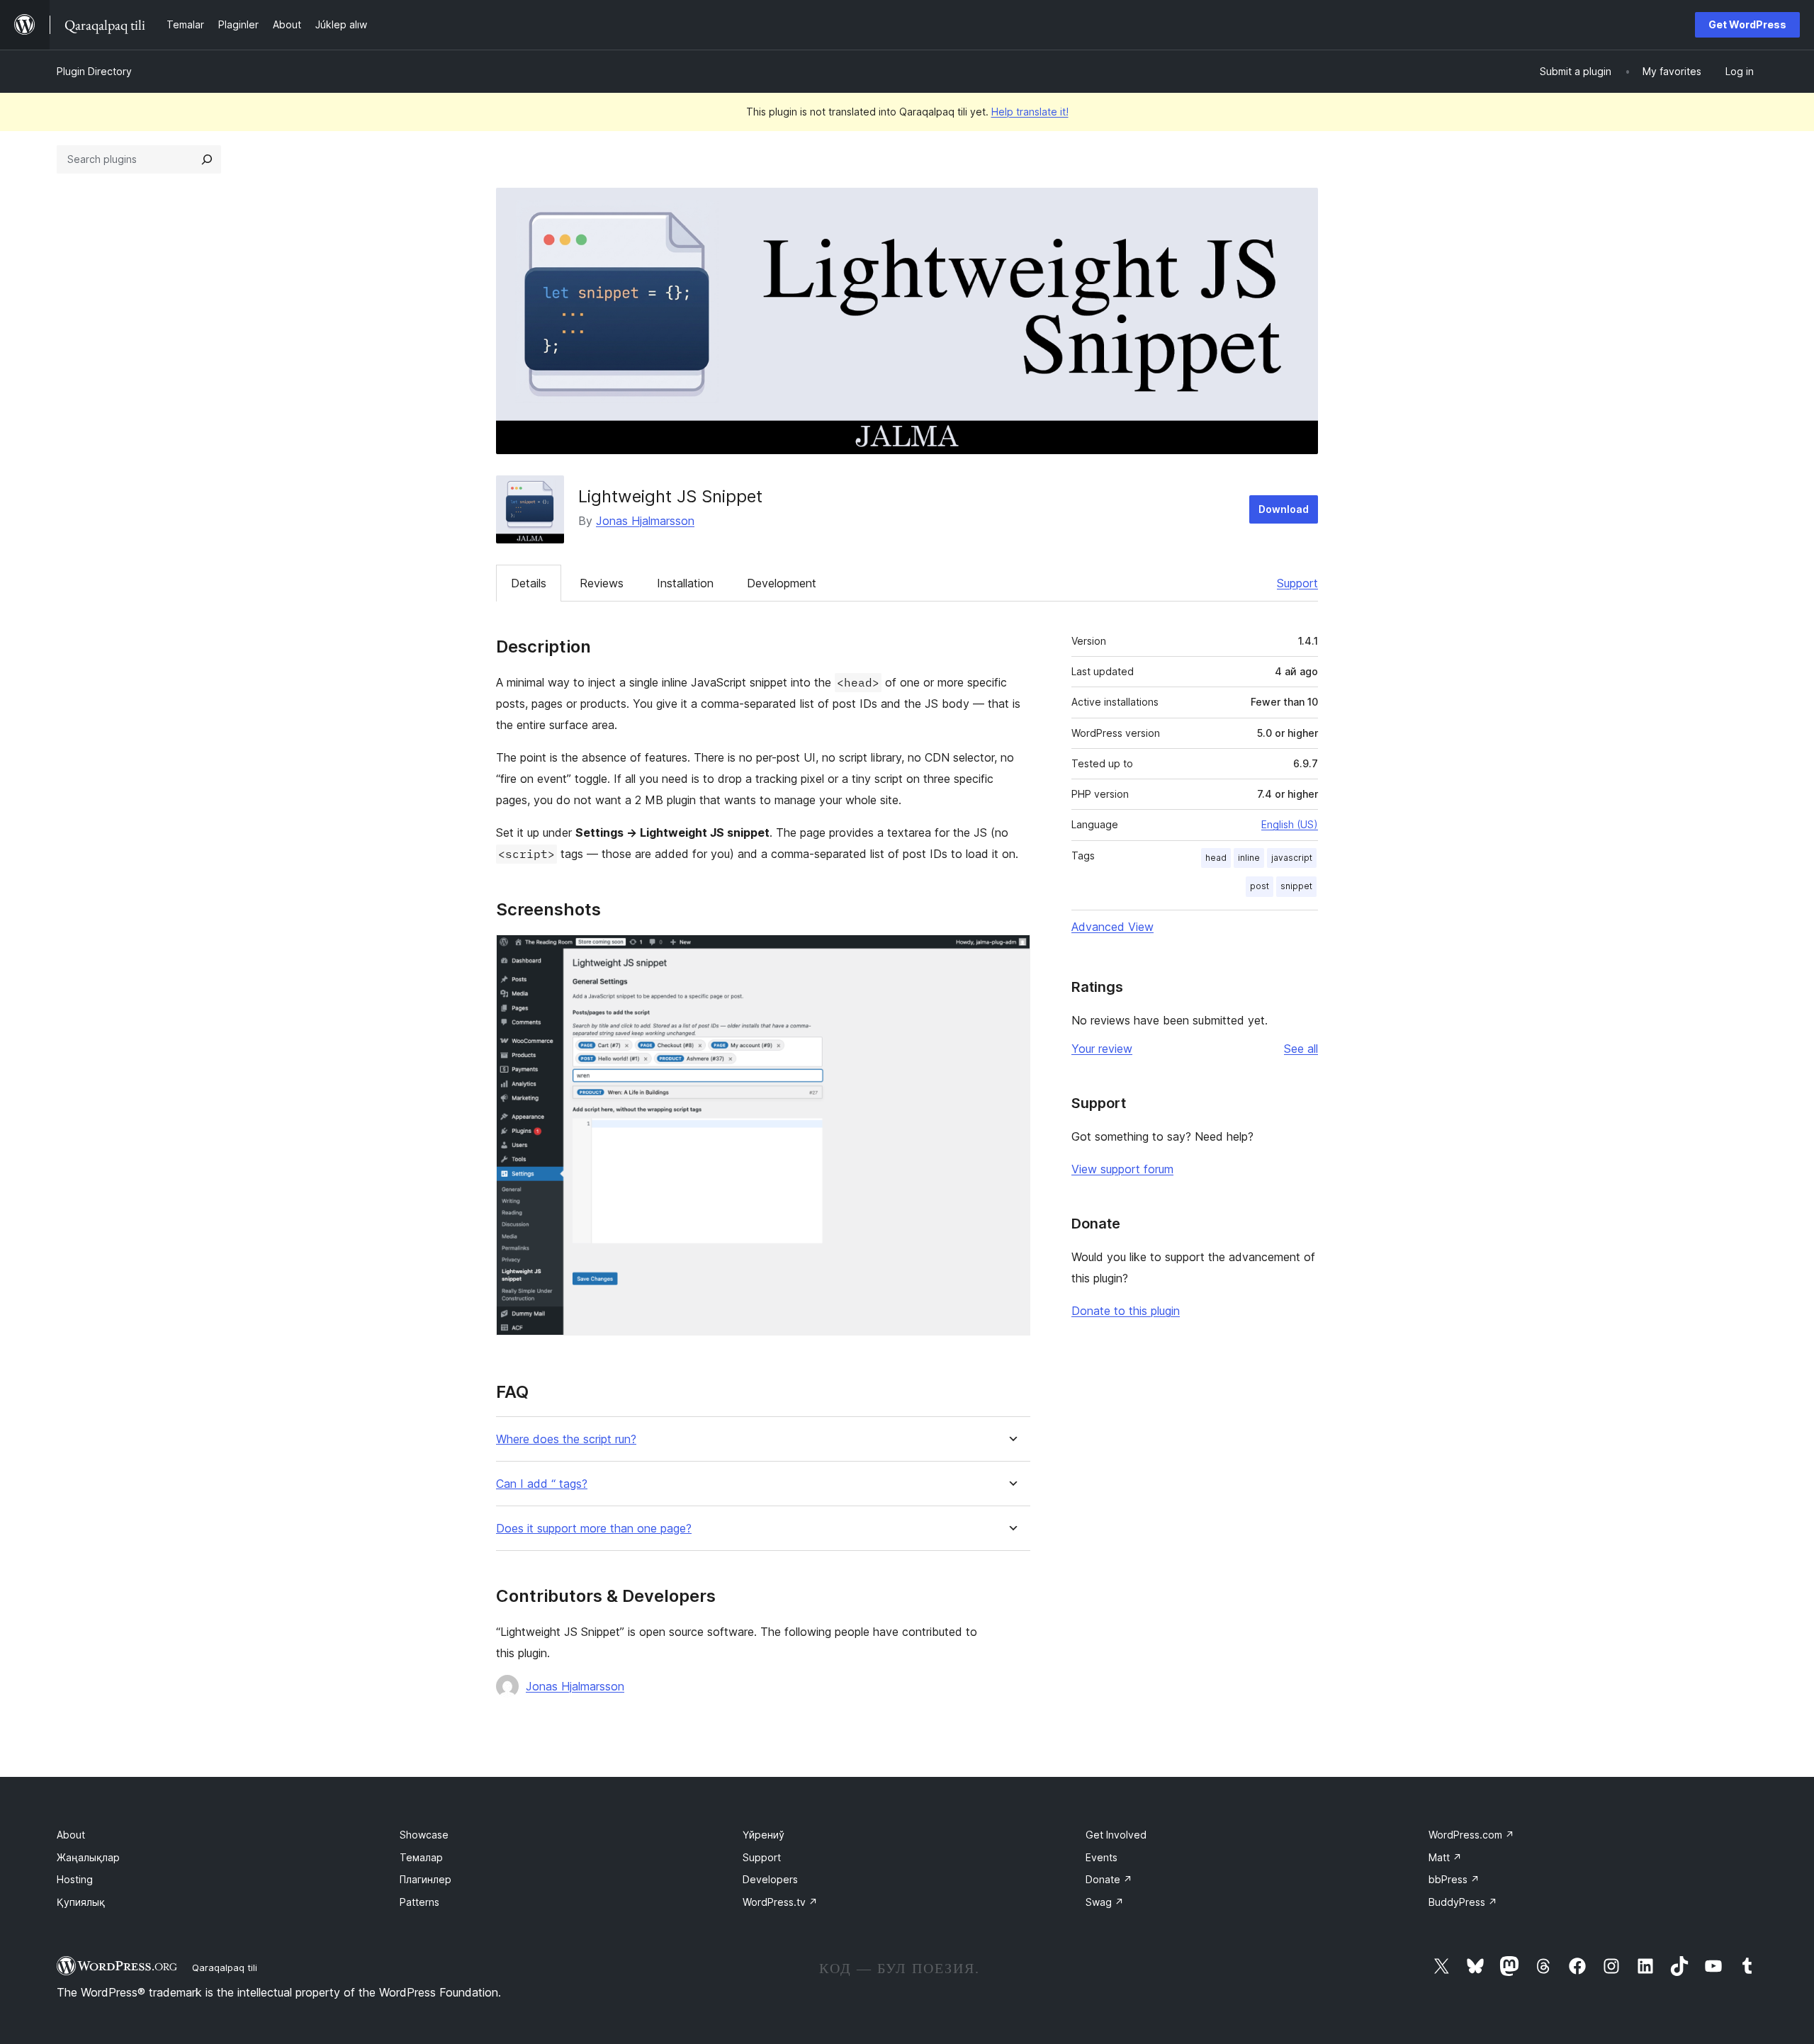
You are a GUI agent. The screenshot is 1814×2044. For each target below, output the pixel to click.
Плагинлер (426, 1879)
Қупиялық (81, 1902)
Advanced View (1112, 927)
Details (529, 583)
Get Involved (1116, 1835)
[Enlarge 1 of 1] (1011, 954)
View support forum (1122, 1169)
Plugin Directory (94, 71)
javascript (1292, 858)
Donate (1109, 1879)
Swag (1105, 1902)
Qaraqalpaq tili (225, 1967)
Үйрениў (764, 1835)
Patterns (419, 1902)
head (1216, 858)
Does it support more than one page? (594, 1529)
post (1260, 886)
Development (782, 583)
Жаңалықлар (88, 1857)
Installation (685, 583)
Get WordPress (1747, 24)
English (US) (1290, 824)
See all (1301, 1049)
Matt (1445, 1857)
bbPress (1454, 1879)
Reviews (602, 583)
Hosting (75, 1879)
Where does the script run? (566, 1439)
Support (1297, 583)
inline (1249, 858)
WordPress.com (1471, 1835)
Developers (770, 1879)
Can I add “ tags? (542, 1484)
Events (1102, 1857)
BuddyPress (1463, 1902)
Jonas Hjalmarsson (645, 521)
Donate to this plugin (1126, 1311)
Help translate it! (1030, 112)
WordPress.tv (780, 1902)
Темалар (421, 1857)
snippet (1296, 886)
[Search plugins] (207, 159)
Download (1284, 509)
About (71, 1835)
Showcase (424, 1835)
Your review (1102, 1049)
